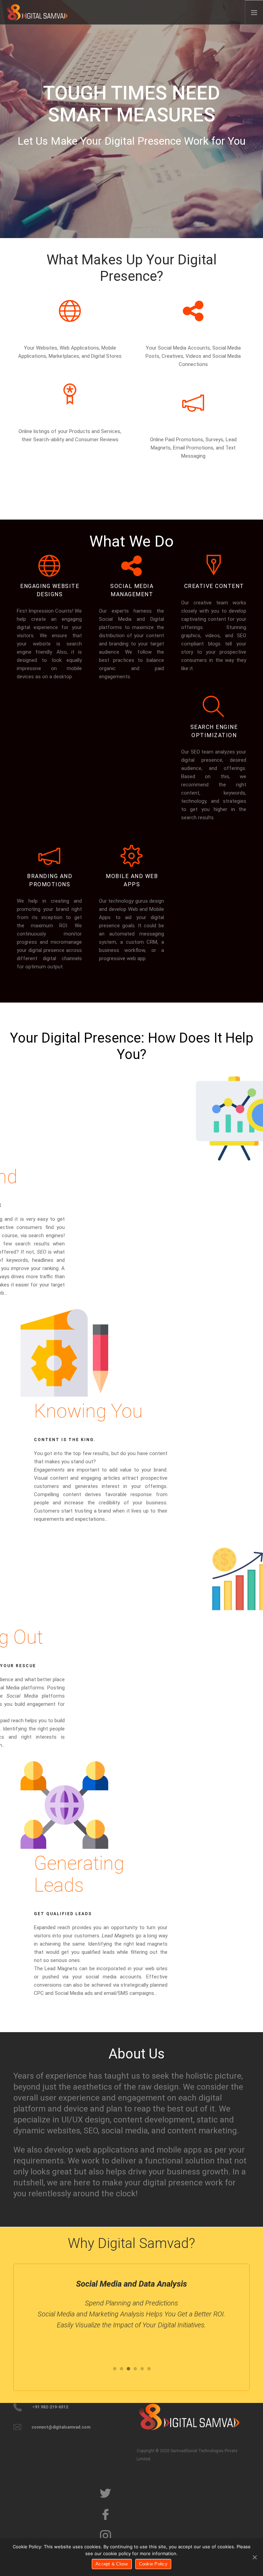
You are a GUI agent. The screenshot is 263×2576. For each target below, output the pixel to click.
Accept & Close (112, 2564)
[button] (114, 2369)
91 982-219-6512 (52, 2407)
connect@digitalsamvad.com (61, 2427)
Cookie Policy (153, 2564)
